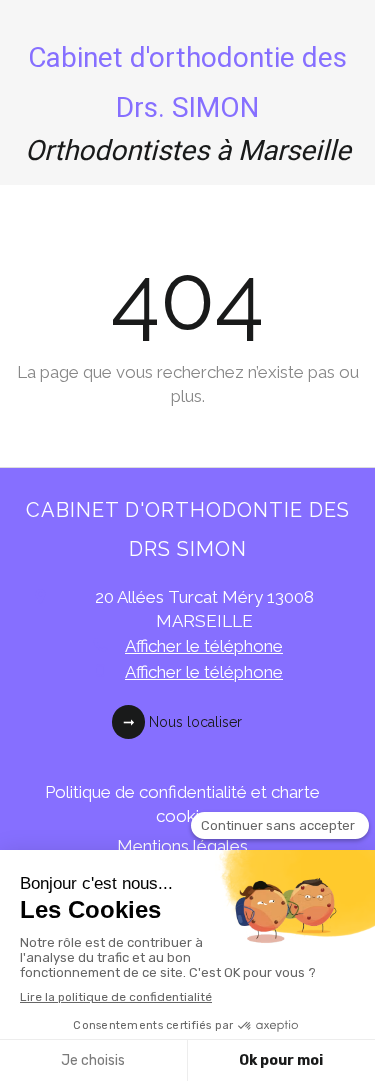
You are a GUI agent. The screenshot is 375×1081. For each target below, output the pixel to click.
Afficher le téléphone (204, 646)
